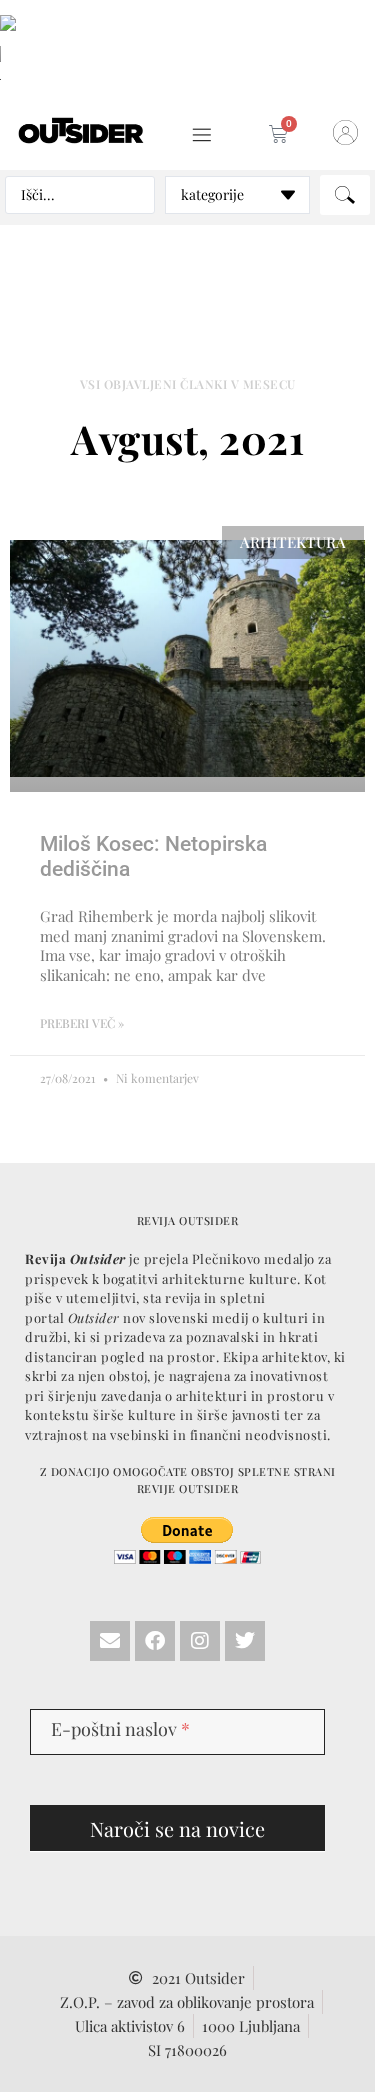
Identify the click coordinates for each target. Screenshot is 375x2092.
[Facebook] (155, 1641)
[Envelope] (110, 1641)
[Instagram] (200, 1641)
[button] (202, 135)
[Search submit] (345, 195)
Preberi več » (82, 1023)
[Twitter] (245, 1641)
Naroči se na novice (177, 1828)
